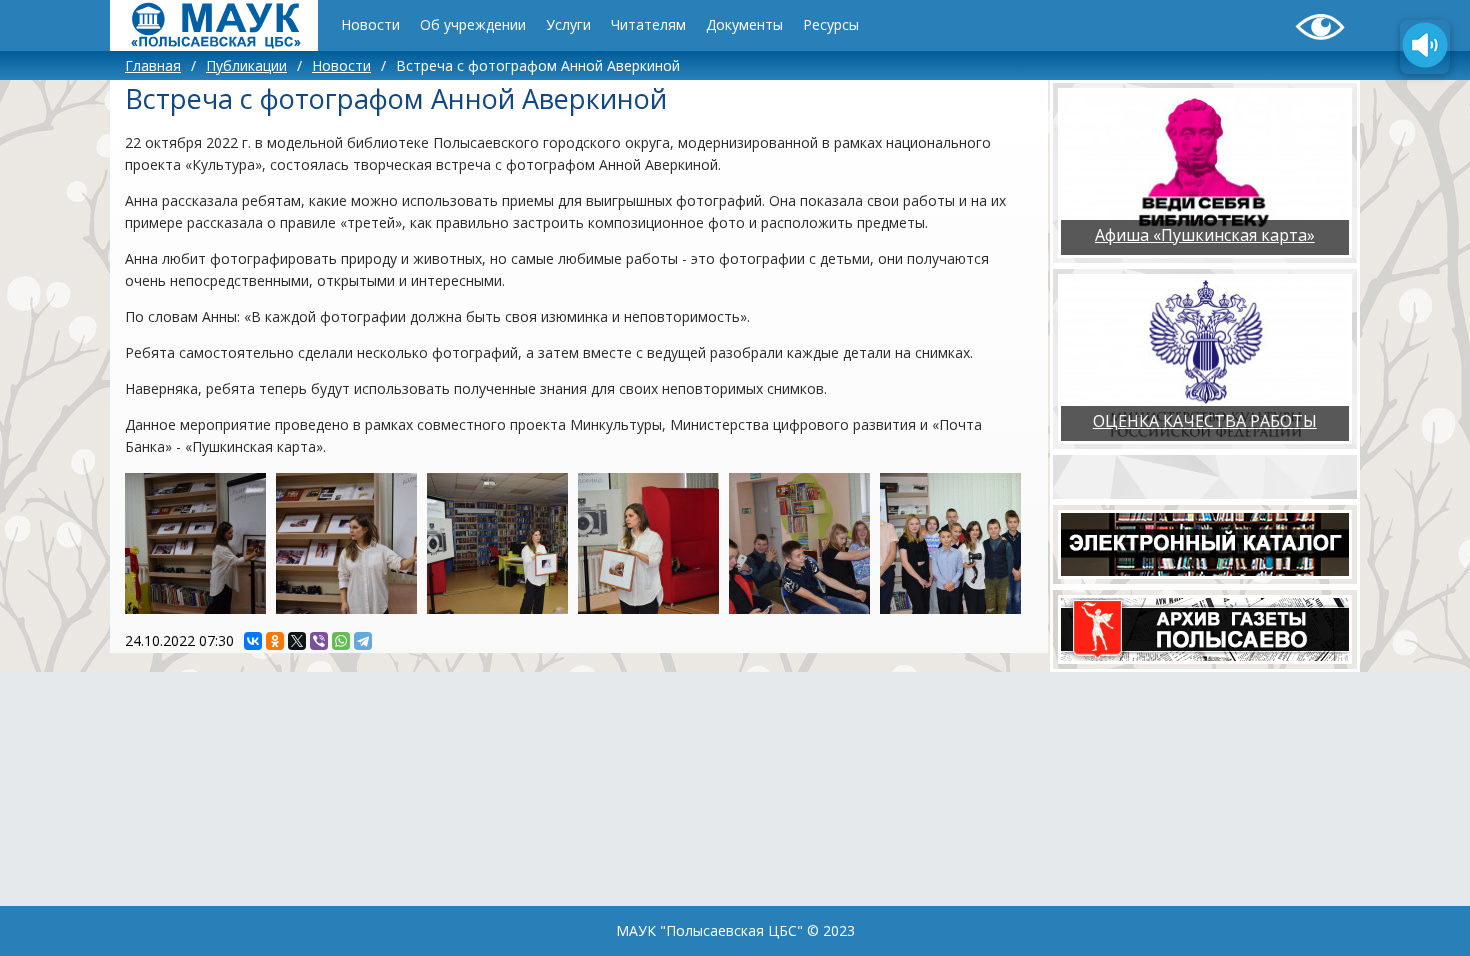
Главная (153, 65)
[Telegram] (363, 641)
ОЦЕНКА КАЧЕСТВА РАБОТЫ (1205, 421)
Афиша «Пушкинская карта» (1205, 235)
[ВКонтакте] (253, 641)
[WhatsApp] (341, 641)
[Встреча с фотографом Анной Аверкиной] (195, 543)
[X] (297, 641)
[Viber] (319, 641)
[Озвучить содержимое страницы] (1425, 47)
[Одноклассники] (275, 641)
